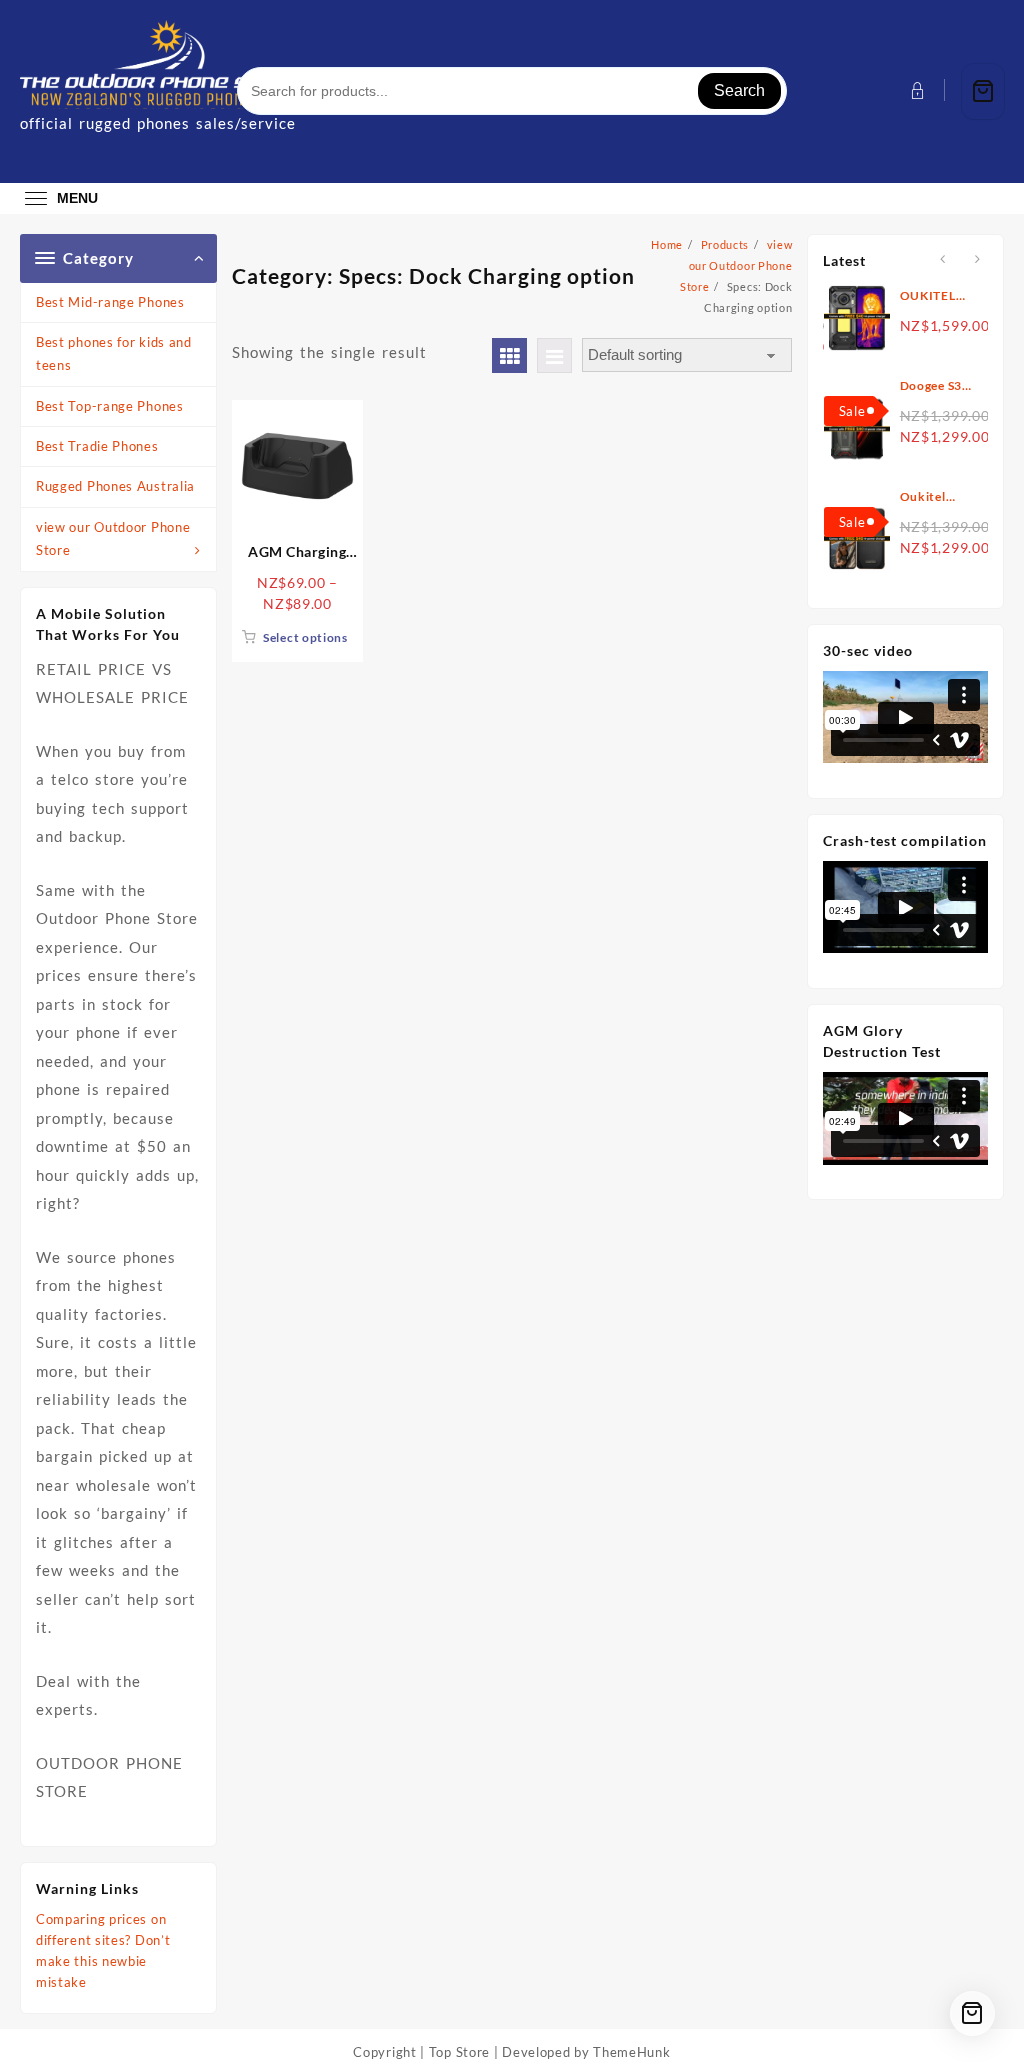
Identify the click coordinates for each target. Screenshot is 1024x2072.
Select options (305, 637)
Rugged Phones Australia (115, 486)
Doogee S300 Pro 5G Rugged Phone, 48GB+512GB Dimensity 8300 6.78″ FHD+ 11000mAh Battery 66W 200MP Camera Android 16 (939, 386)
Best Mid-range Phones (110, 302)
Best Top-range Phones (110, 406)
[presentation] (943, 260)
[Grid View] (509, 355)
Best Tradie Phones (97, 446)
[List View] (554, 355)
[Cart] (983, 91)
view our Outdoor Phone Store (113, 538)
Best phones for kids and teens (114, 353)
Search (739, 90)
